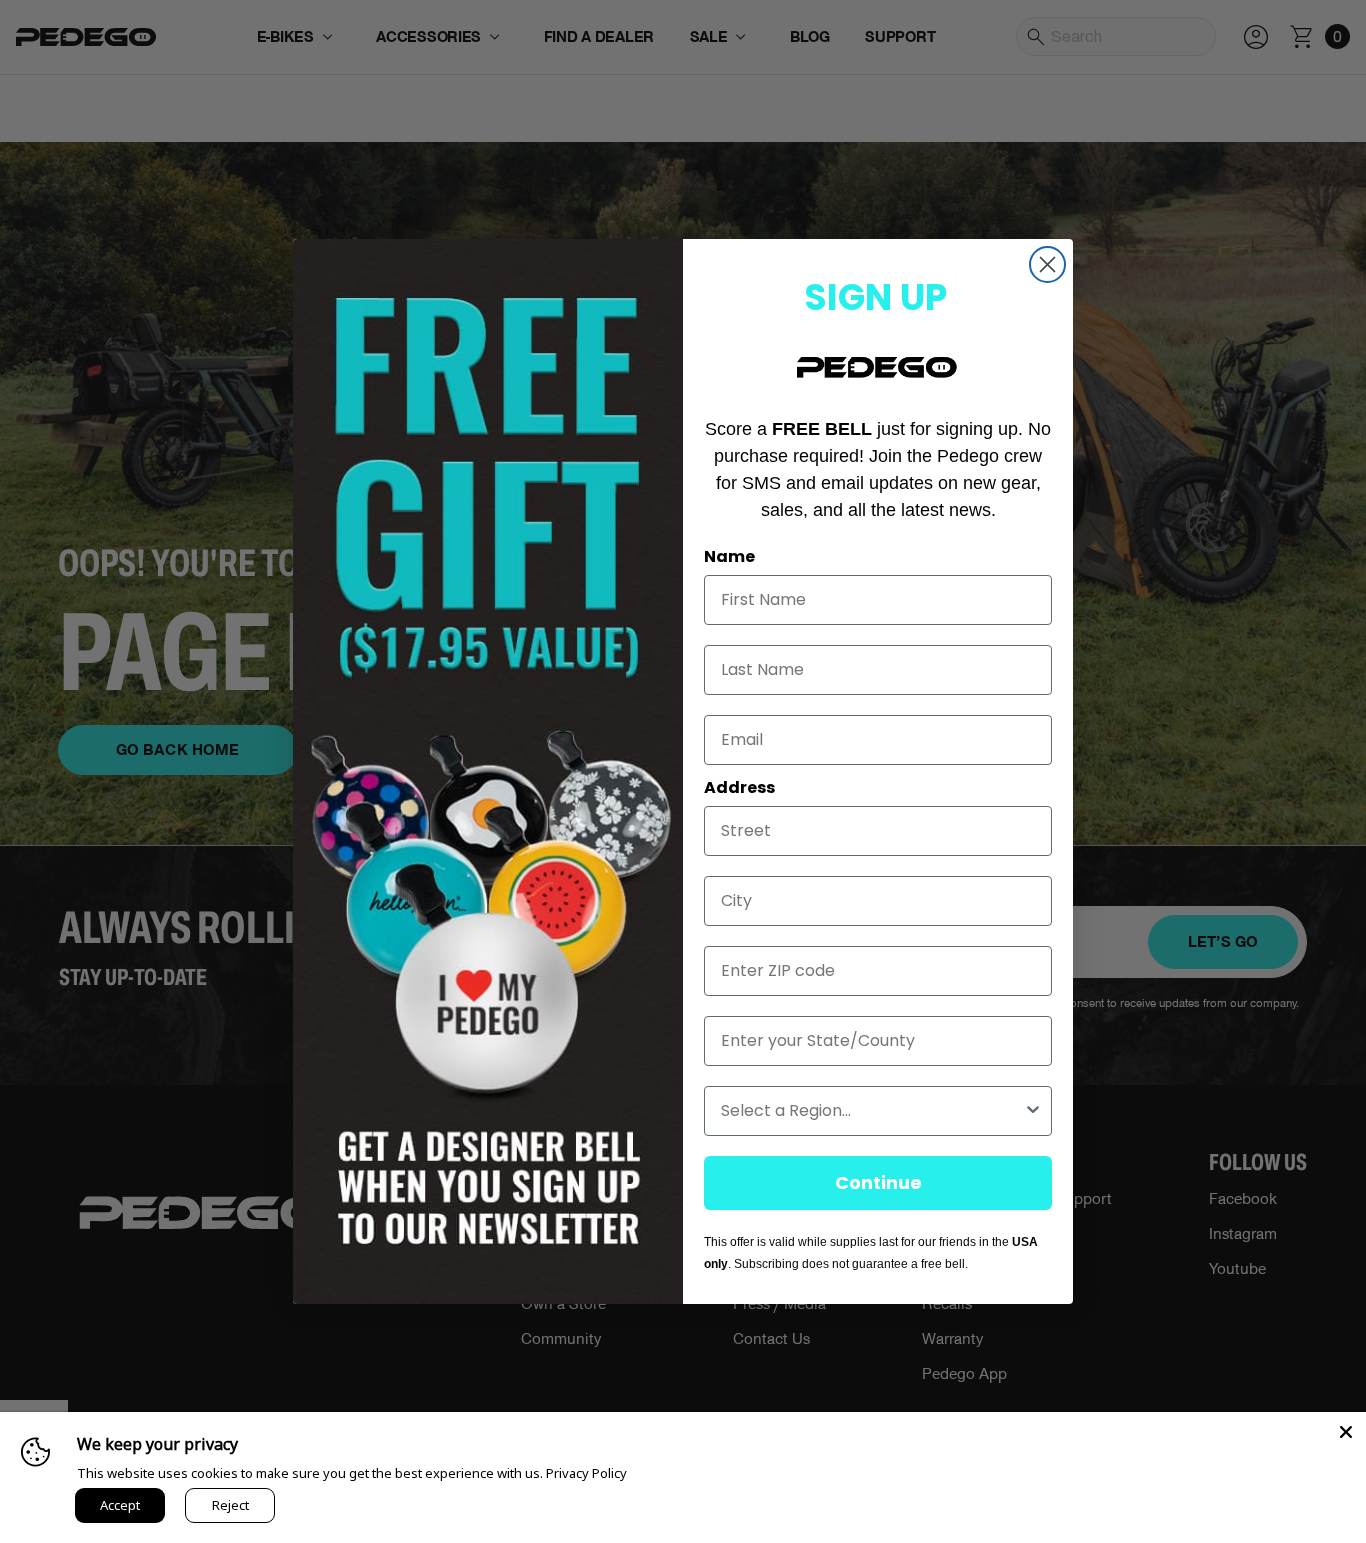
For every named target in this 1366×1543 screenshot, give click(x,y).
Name (729, 556)
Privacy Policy (586, 1473)
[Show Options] (1033, 1111)
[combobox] (872, 1111)
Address (739, 787)
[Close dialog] (1047, 264)
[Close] (1346, 1432)
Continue (878, 1182)
